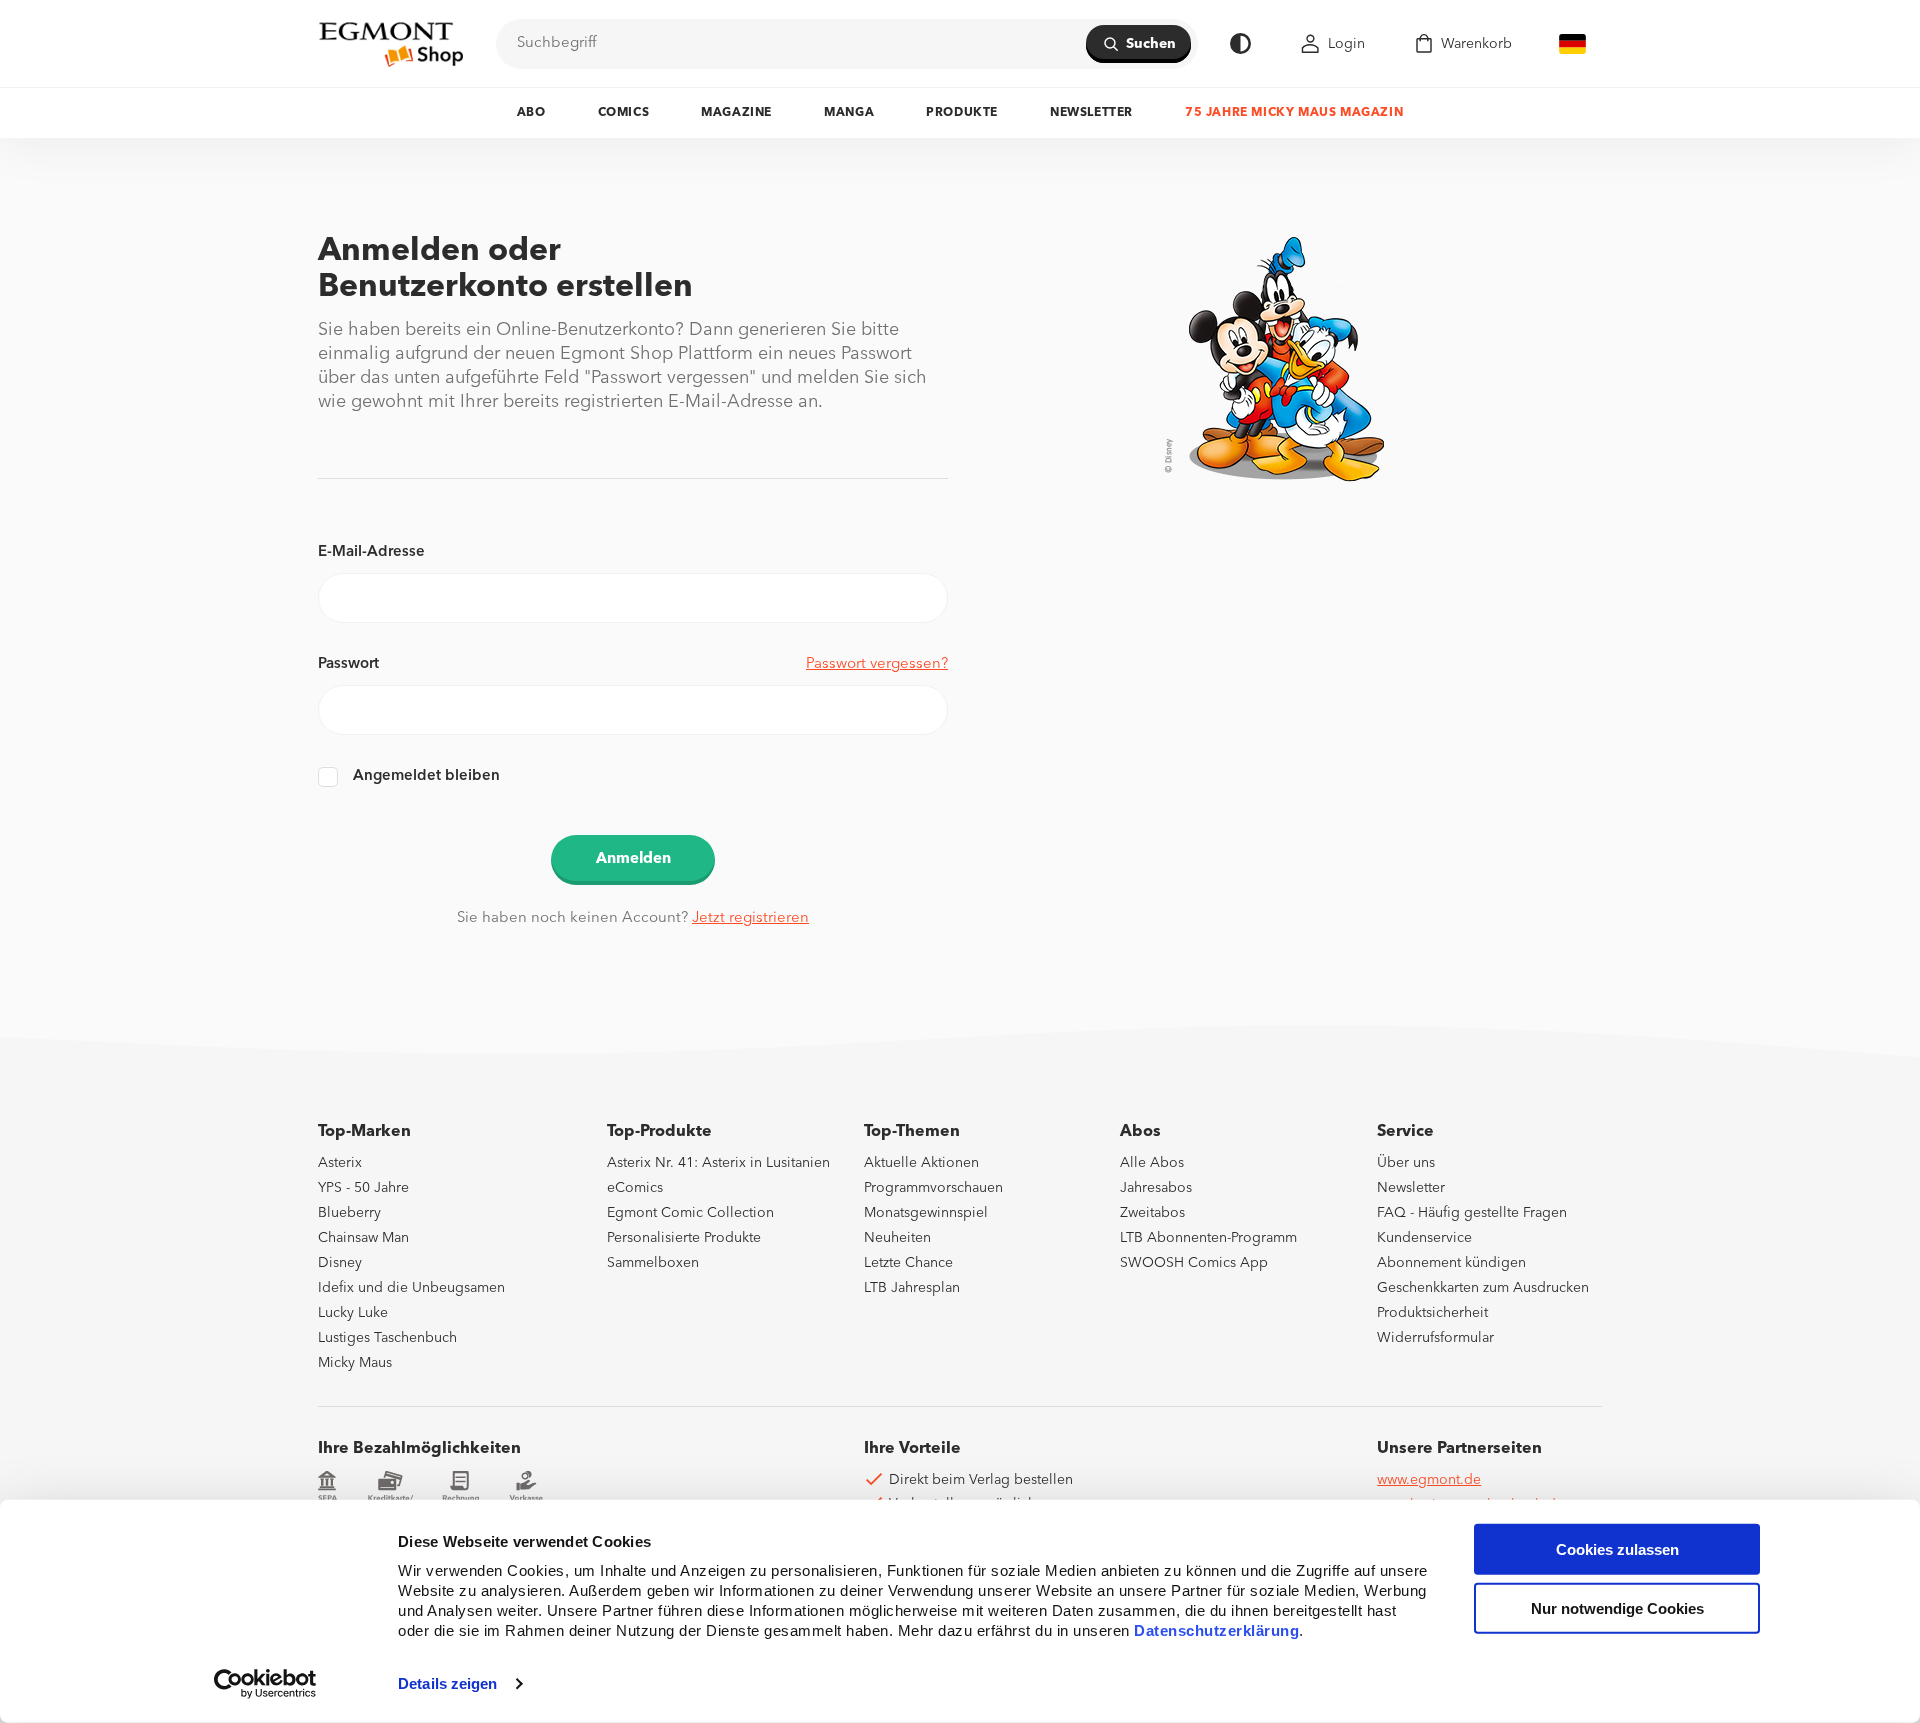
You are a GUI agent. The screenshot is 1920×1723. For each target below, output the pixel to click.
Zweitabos (1152, 1213)
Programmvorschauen (933, 1188)
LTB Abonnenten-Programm (1208, 1238)
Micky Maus (355, 1363)
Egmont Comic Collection (690, 1213)
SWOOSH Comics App (1194, 1263)
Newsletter (1091, 113)
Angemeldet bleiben (426, 776)
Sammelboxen (653, 1263)
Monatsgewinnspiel (926, 1213)
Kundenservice (1424, 1238)
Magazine (736, 113)
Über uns (1406, 1163)
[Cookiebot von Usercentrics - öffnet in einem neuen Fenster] (265, 1684)
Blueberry (349, 1213)
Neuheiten (897, 1238)
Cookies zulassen (1617, 1549)
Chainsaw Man (363, 1238)
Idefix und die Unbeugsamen (411, 1288)
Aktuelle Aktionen (921, 1163)
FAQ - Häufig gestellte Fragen (1472, 1213)
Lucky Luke (353, 1313)
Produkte (962, 113)
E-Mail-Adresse (371, 552)
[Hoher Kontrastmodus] (1240, 43)
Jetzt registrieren (750, 918)
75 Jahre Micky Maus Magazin (1294, 113)
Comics (624, 113)
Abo (531, 113)
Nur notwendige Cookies (1617, 1608)
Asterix (340, 1163)
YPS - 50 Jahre (363, 1188)
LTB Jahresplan (912, 1288)
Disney (340, 1263)
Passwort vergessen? (877, 664)
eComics (635, 1188)
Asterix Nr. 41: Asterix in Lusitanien (718, 1163)
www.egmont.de (1429, 1480)
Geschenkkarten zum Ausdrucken (1483, 1288)
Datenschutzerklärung (1216, 1630)
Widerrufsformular (1435, 1338)
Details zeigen (447, 1683)
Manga (849, 113)
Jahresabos (1156, 1188)
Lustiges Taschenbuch (387, 1338)
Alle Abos (1152, 1163)
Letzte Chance (908, 1263)
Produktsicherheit (1432, 1313)
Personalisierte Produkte (684, 1238)
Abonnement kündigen (1451, 1263)
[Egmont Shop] (391, 44)
